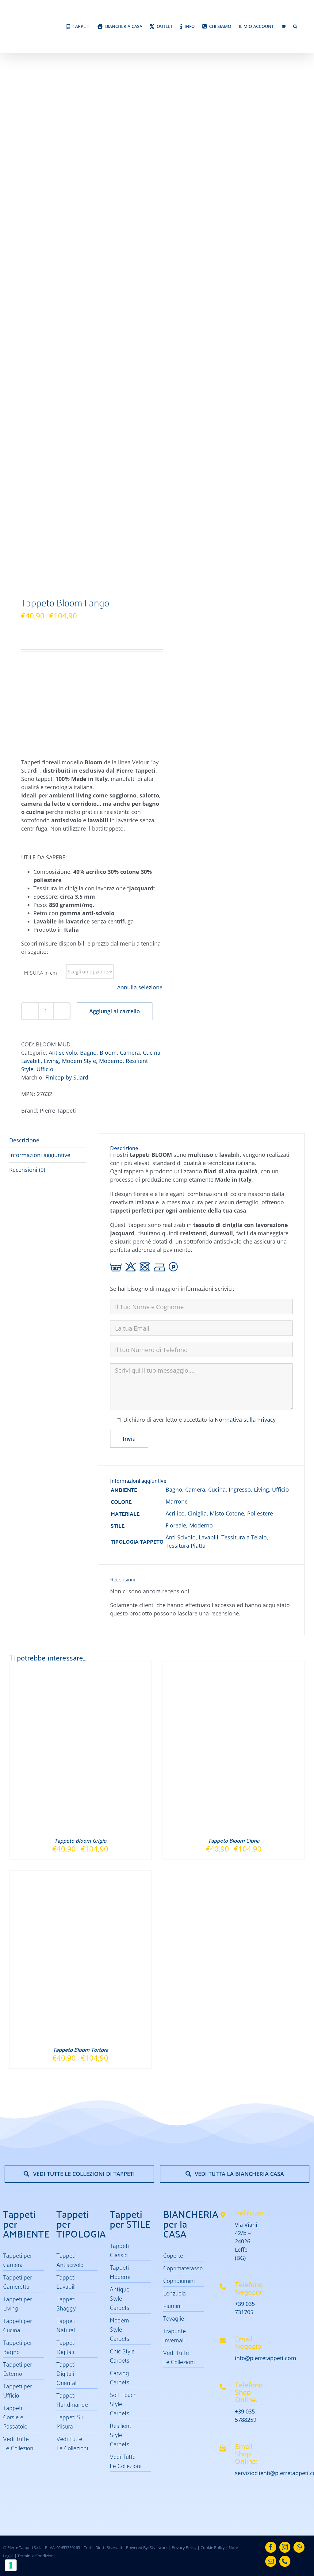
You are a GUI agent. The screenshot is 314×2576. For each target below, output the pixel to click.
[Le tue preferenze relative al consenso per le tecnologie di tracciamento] (11, 2565)
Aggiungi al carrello (115, 685)
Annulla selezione (140, 661)
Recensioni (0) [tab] (27, 843)
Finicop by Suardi (68, 751)
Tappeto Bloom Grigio (80, 1347)
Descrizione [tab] (24, 814)
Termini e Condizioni (36, 2063)
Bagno (88, 726)
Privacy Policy (184, 2054)
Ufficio (45, 743)
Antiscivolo (63, 726)
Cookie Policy (213, 2054)
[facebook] (271, 2054)
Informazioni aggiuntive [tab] (40, 829)
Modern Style (79, 735)
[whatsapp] (299, 2054)
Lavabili (31, 735)
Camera (130, 726)
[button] (295, 41)
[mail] (271, 2068)
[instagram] (285, 2054)
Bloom (108, 726)
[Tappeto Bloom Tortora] (80, 1382)
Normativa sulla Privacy (245, 1094)
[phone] (285, 2068)
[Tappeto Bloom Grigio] (80, 1172)
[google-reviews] (290, 1813)
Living (51, 735)
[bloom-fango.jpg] (80, 171)
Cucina (152, 726)
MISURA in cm (40, 646)
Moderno (111, 735)
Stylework (159, 2054)
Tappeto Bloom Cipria (234, 1347)
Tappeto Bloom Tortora (80, 1556)
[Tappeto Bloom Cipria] (234, 1172)
